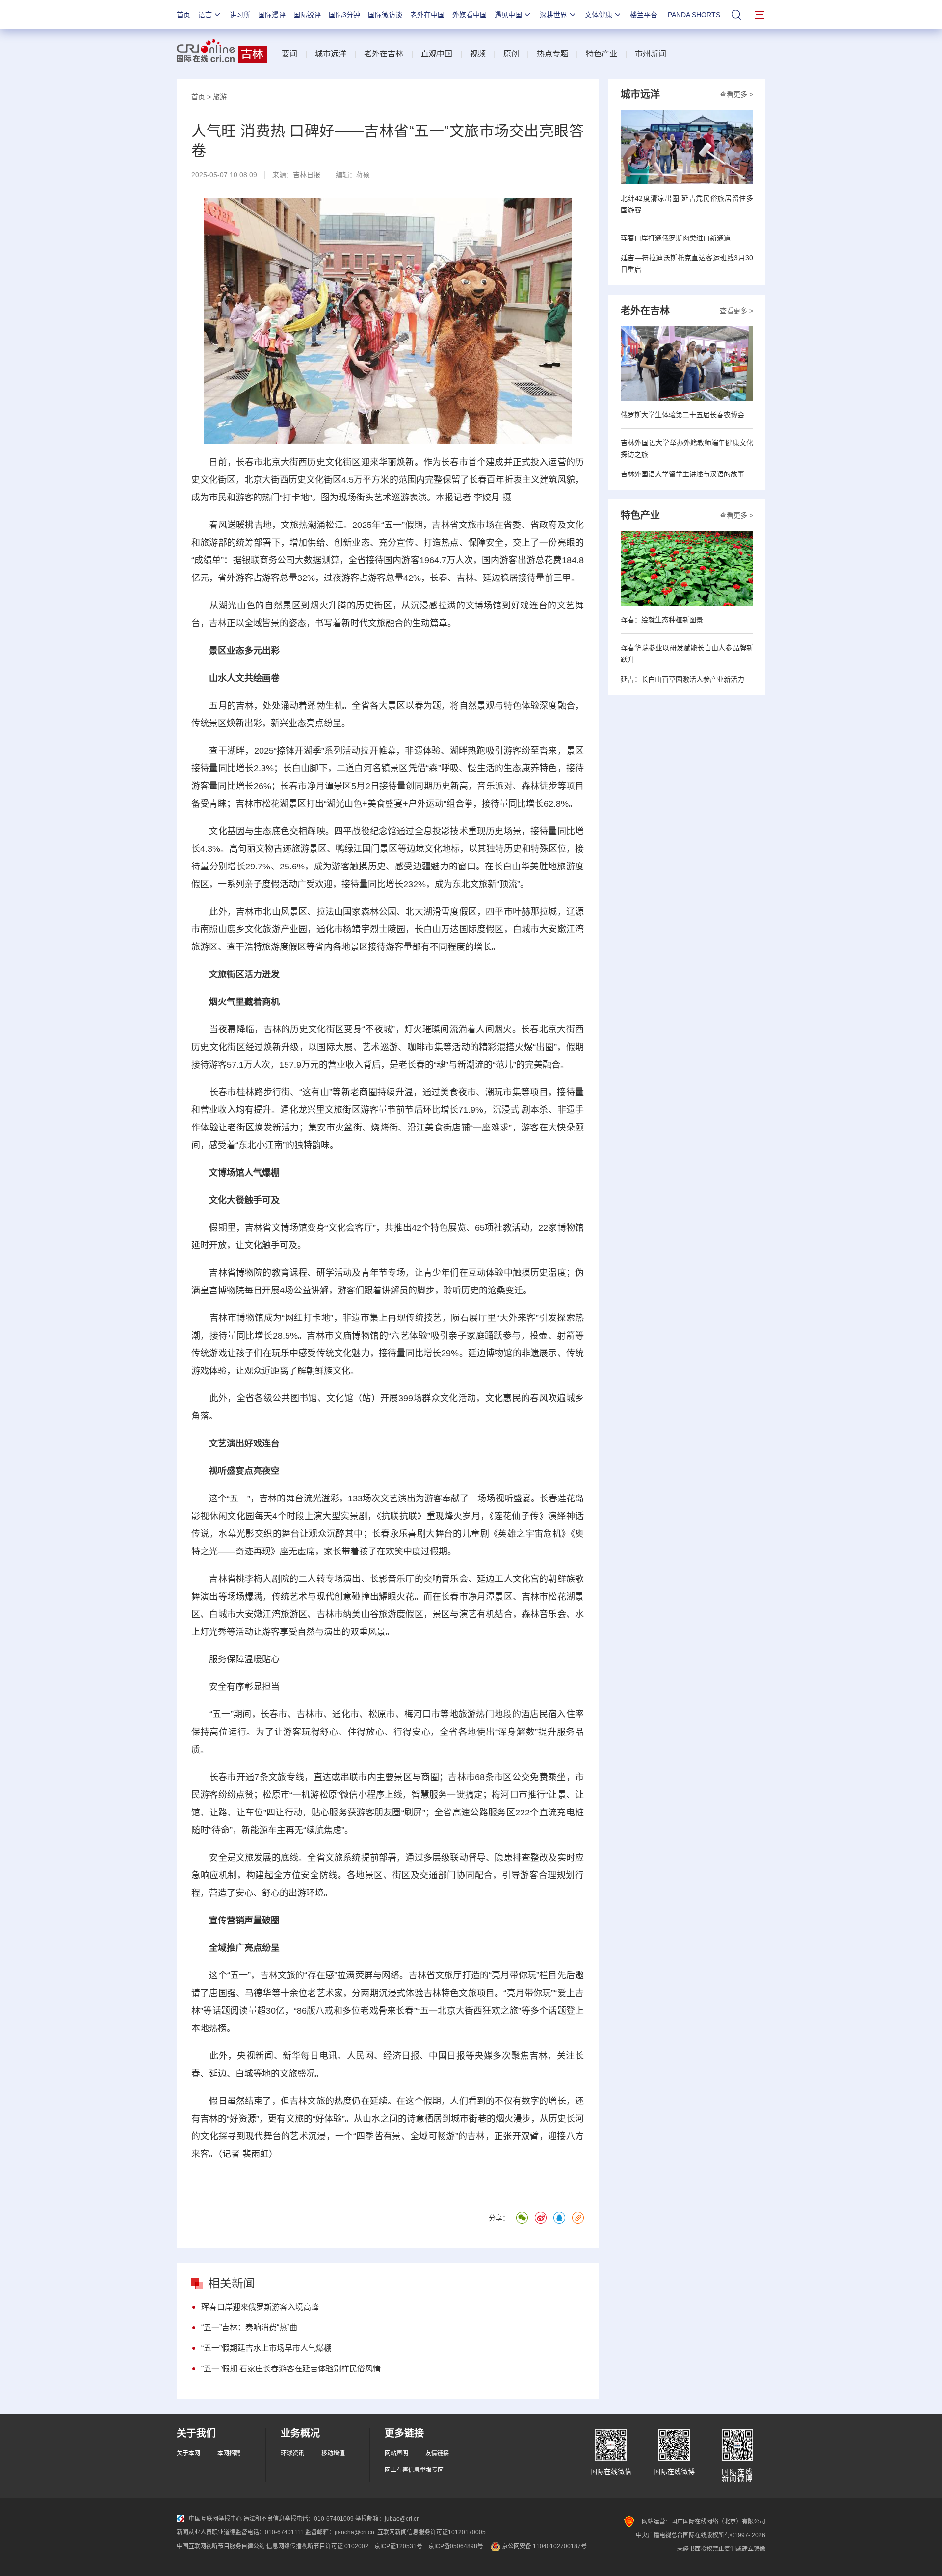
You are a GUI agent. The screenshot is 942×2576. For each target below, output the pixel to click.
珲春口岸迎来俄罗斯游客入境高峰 (260, 2307)
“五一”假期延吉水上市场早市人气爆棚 (266, 2348)
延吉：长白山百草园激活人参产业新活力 (682, 679)
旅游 (220, 97)
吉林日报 (307, 175)
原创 (511, 54)
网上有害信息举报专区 (414, 2470)
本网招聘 (229, 2453)
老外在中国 (427, 15)
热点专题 (552, 54)
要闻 (289, 54)
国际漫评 (272, 15)
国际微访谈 (385, 15)
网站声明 (396, 2453)
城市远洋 (331, 54)
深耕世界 (553, 15)
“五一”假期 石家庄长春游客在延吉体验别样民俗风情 (291, 2369)
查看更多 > (736, 94)
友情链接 (437, 2453)
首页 (183, 15)
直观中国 (437, 54)
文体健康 (599, 15)
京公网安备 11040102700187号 (544, 2546)
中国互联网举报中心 (215, 2519)
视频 (478, 54)
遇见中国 (508, 15)
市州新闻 (651, 54)
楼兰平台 (644, 15)
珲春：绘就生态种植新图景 (662, 620)
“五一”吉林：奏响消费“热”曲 (249, 2327)
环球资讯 (292, 2453)
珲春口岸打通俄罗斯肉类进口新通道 (676, 238)
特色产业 (602, 54)
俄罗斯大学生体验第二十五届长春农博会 (682, 415)
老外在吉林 (384, 54)
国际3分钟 (344, 15)
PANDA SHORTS (694, 15)
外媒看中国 (470, 15)
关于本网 (188, 2453)
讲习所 (240, 15)
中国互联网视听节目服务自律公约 (221, 2546)
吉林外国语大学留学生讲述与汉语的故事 (682, 474)
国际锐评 (307, 15)
